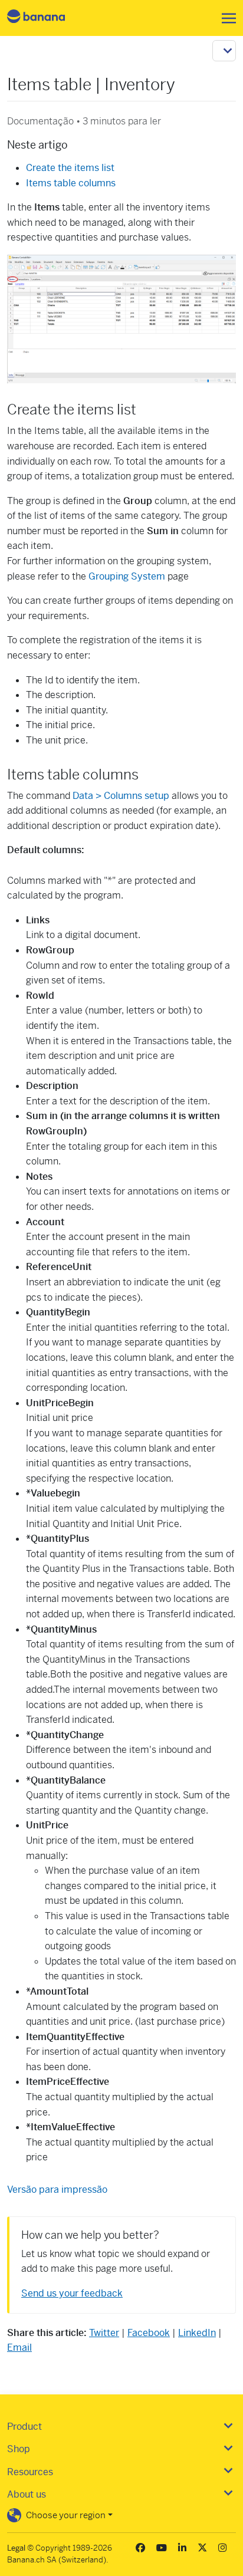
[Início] (46, 18)
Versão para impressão (57, 2190)
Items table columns (71, 183)
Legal (16, 2548)
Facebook (149, 2333)
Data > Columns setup (122, 796)
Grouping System (127, 576)
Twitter (104, 2333)
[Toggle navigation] (225, 18)
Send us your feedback (72, 2293)
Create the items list (70, 168)
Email (19, 2348)
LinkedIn (197, 2333)
